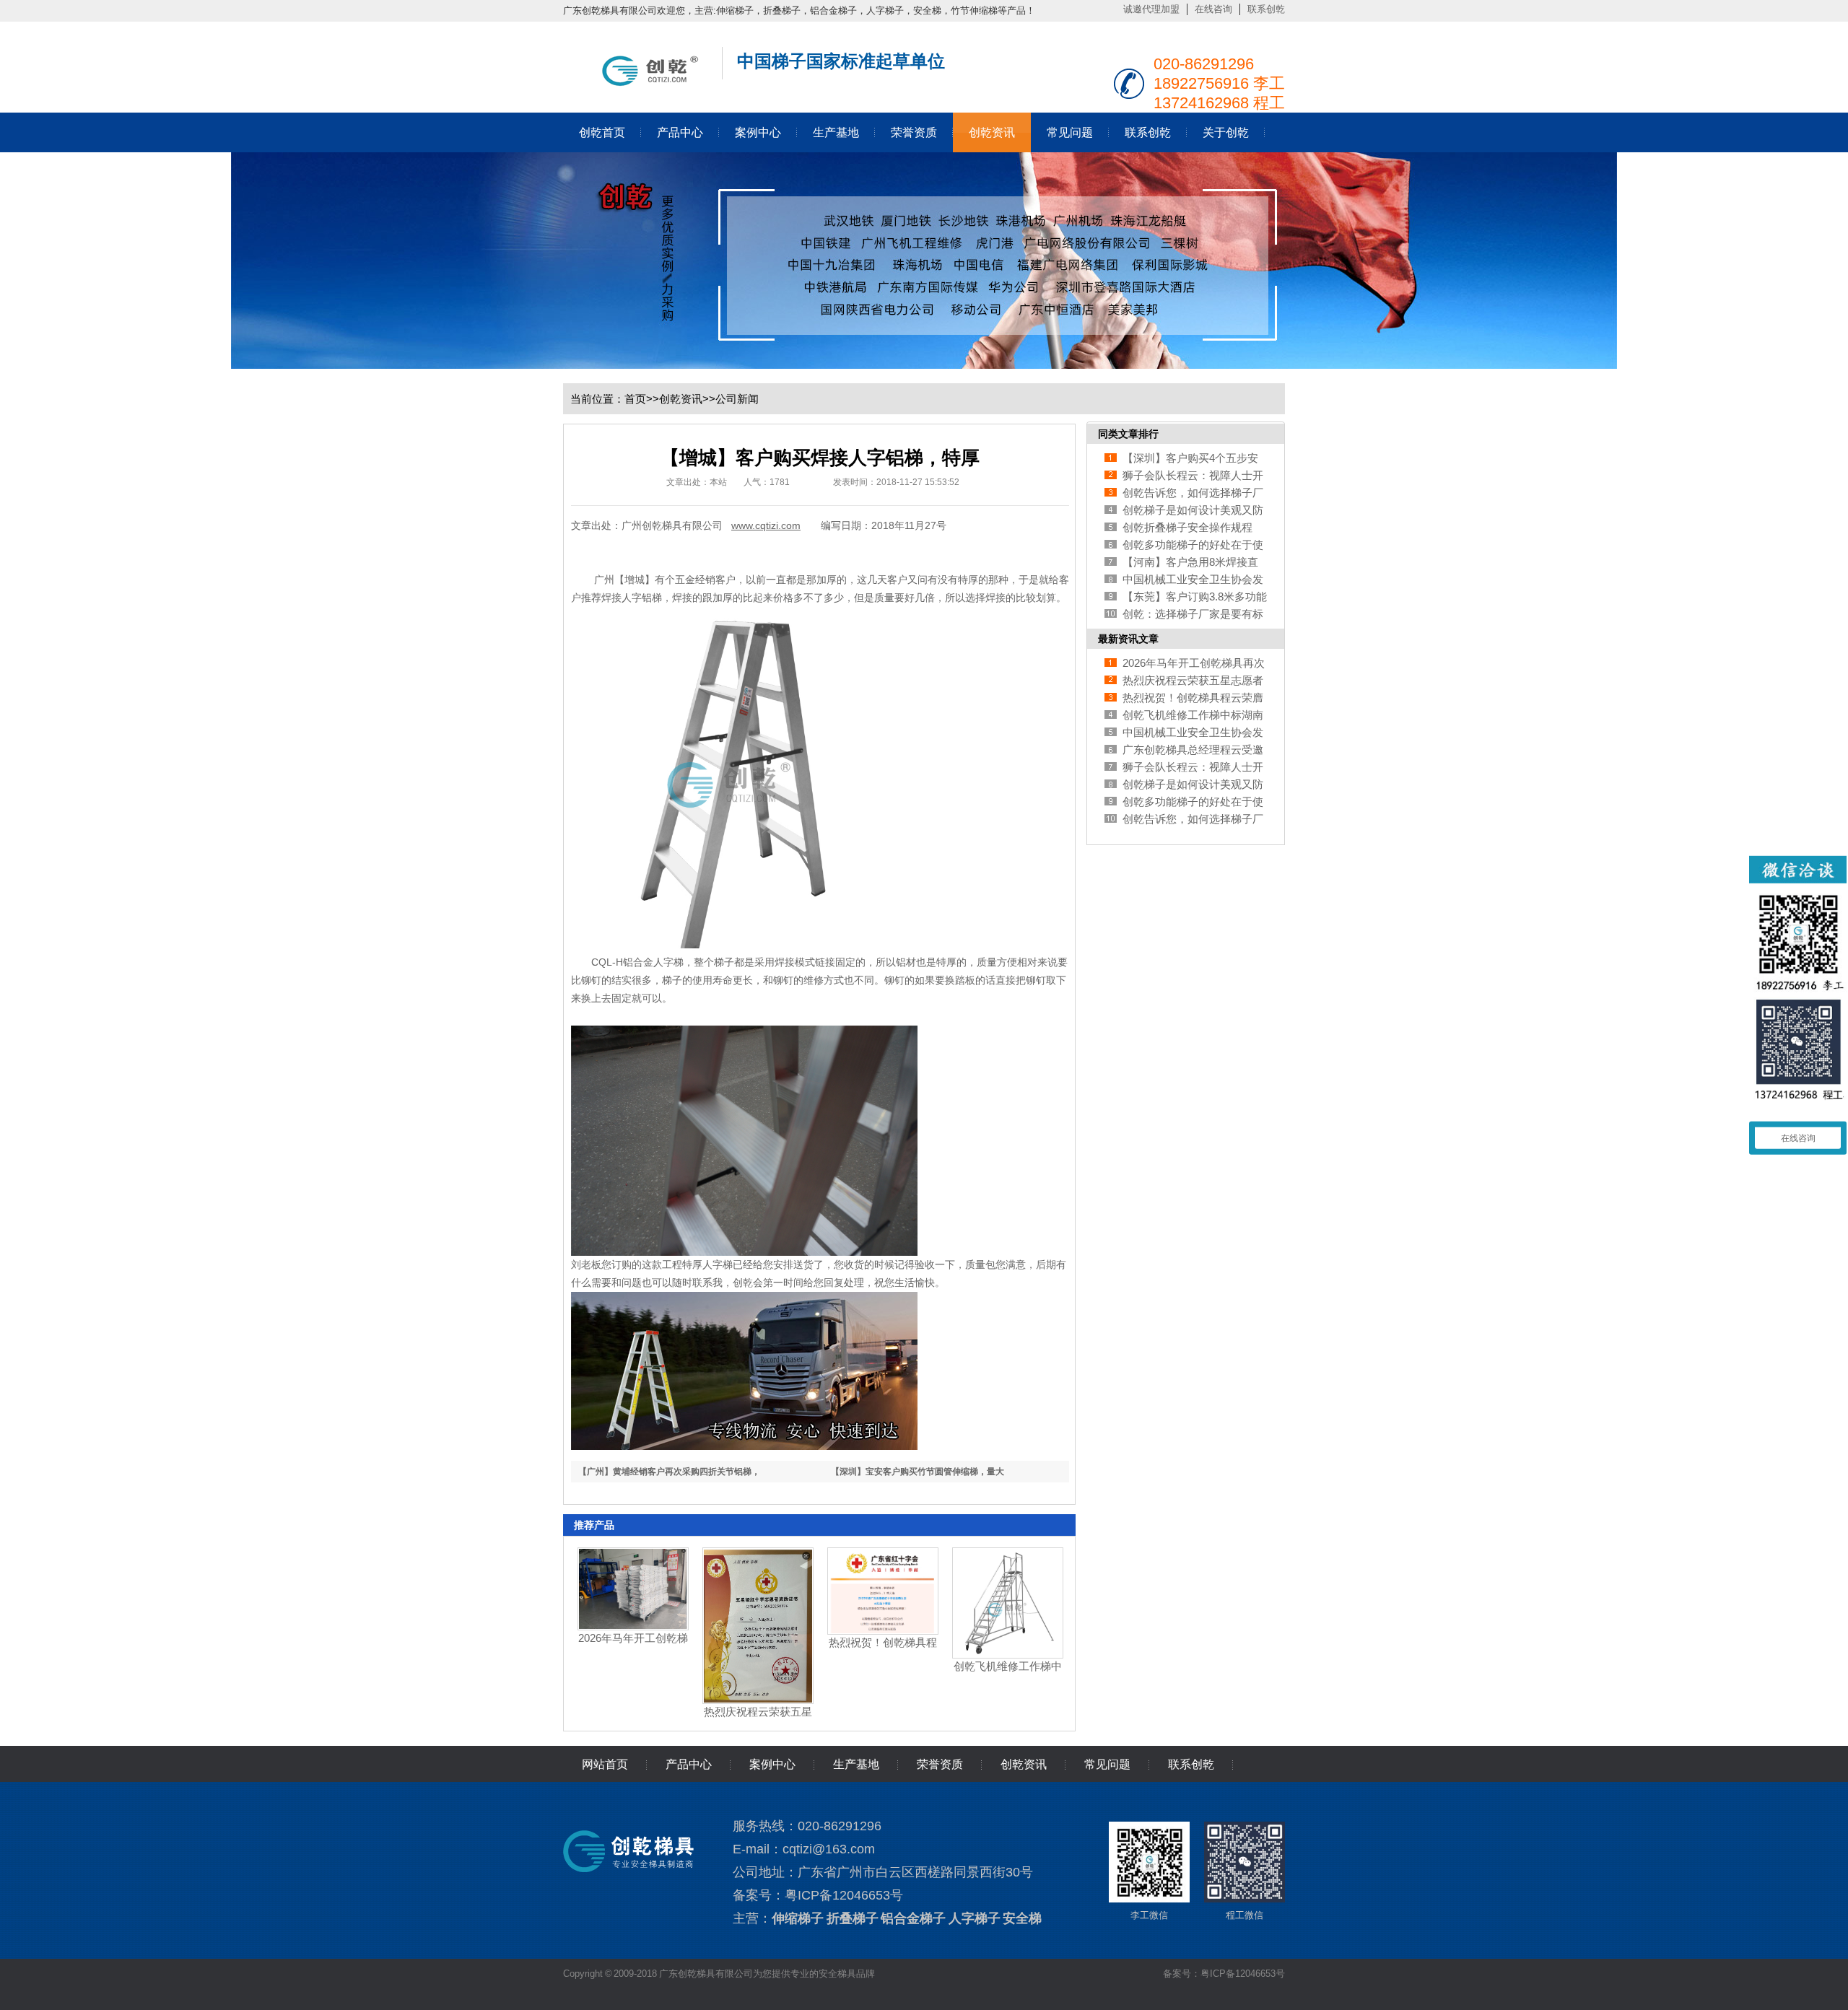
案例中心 (758, 132)
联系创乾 (1266, 9)
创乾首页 (602, 132)
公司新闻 (737, 399)
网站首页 (605, 1764)
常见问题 (1070, 132)
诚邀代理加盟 (1151, 9)
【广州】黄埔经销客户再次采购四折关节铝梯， (669, 1472)
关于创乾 (1226, 132)
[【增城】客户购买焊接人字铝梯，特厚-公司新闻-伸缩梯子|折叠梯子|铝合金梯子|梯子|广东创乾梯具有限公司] (635, 83)
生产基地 (836, 132)
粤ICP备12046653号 (844, 1895)
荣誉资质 (914, 132)
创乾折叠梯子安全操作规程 (1187, 527)
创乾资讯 (992, 132)
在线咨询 (1213, 9)
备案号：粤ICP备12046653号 (1224, 1974)
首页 (635, 399)
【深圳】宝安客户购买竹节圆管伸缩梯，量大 (918, 1472)
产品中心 (680, 132)
